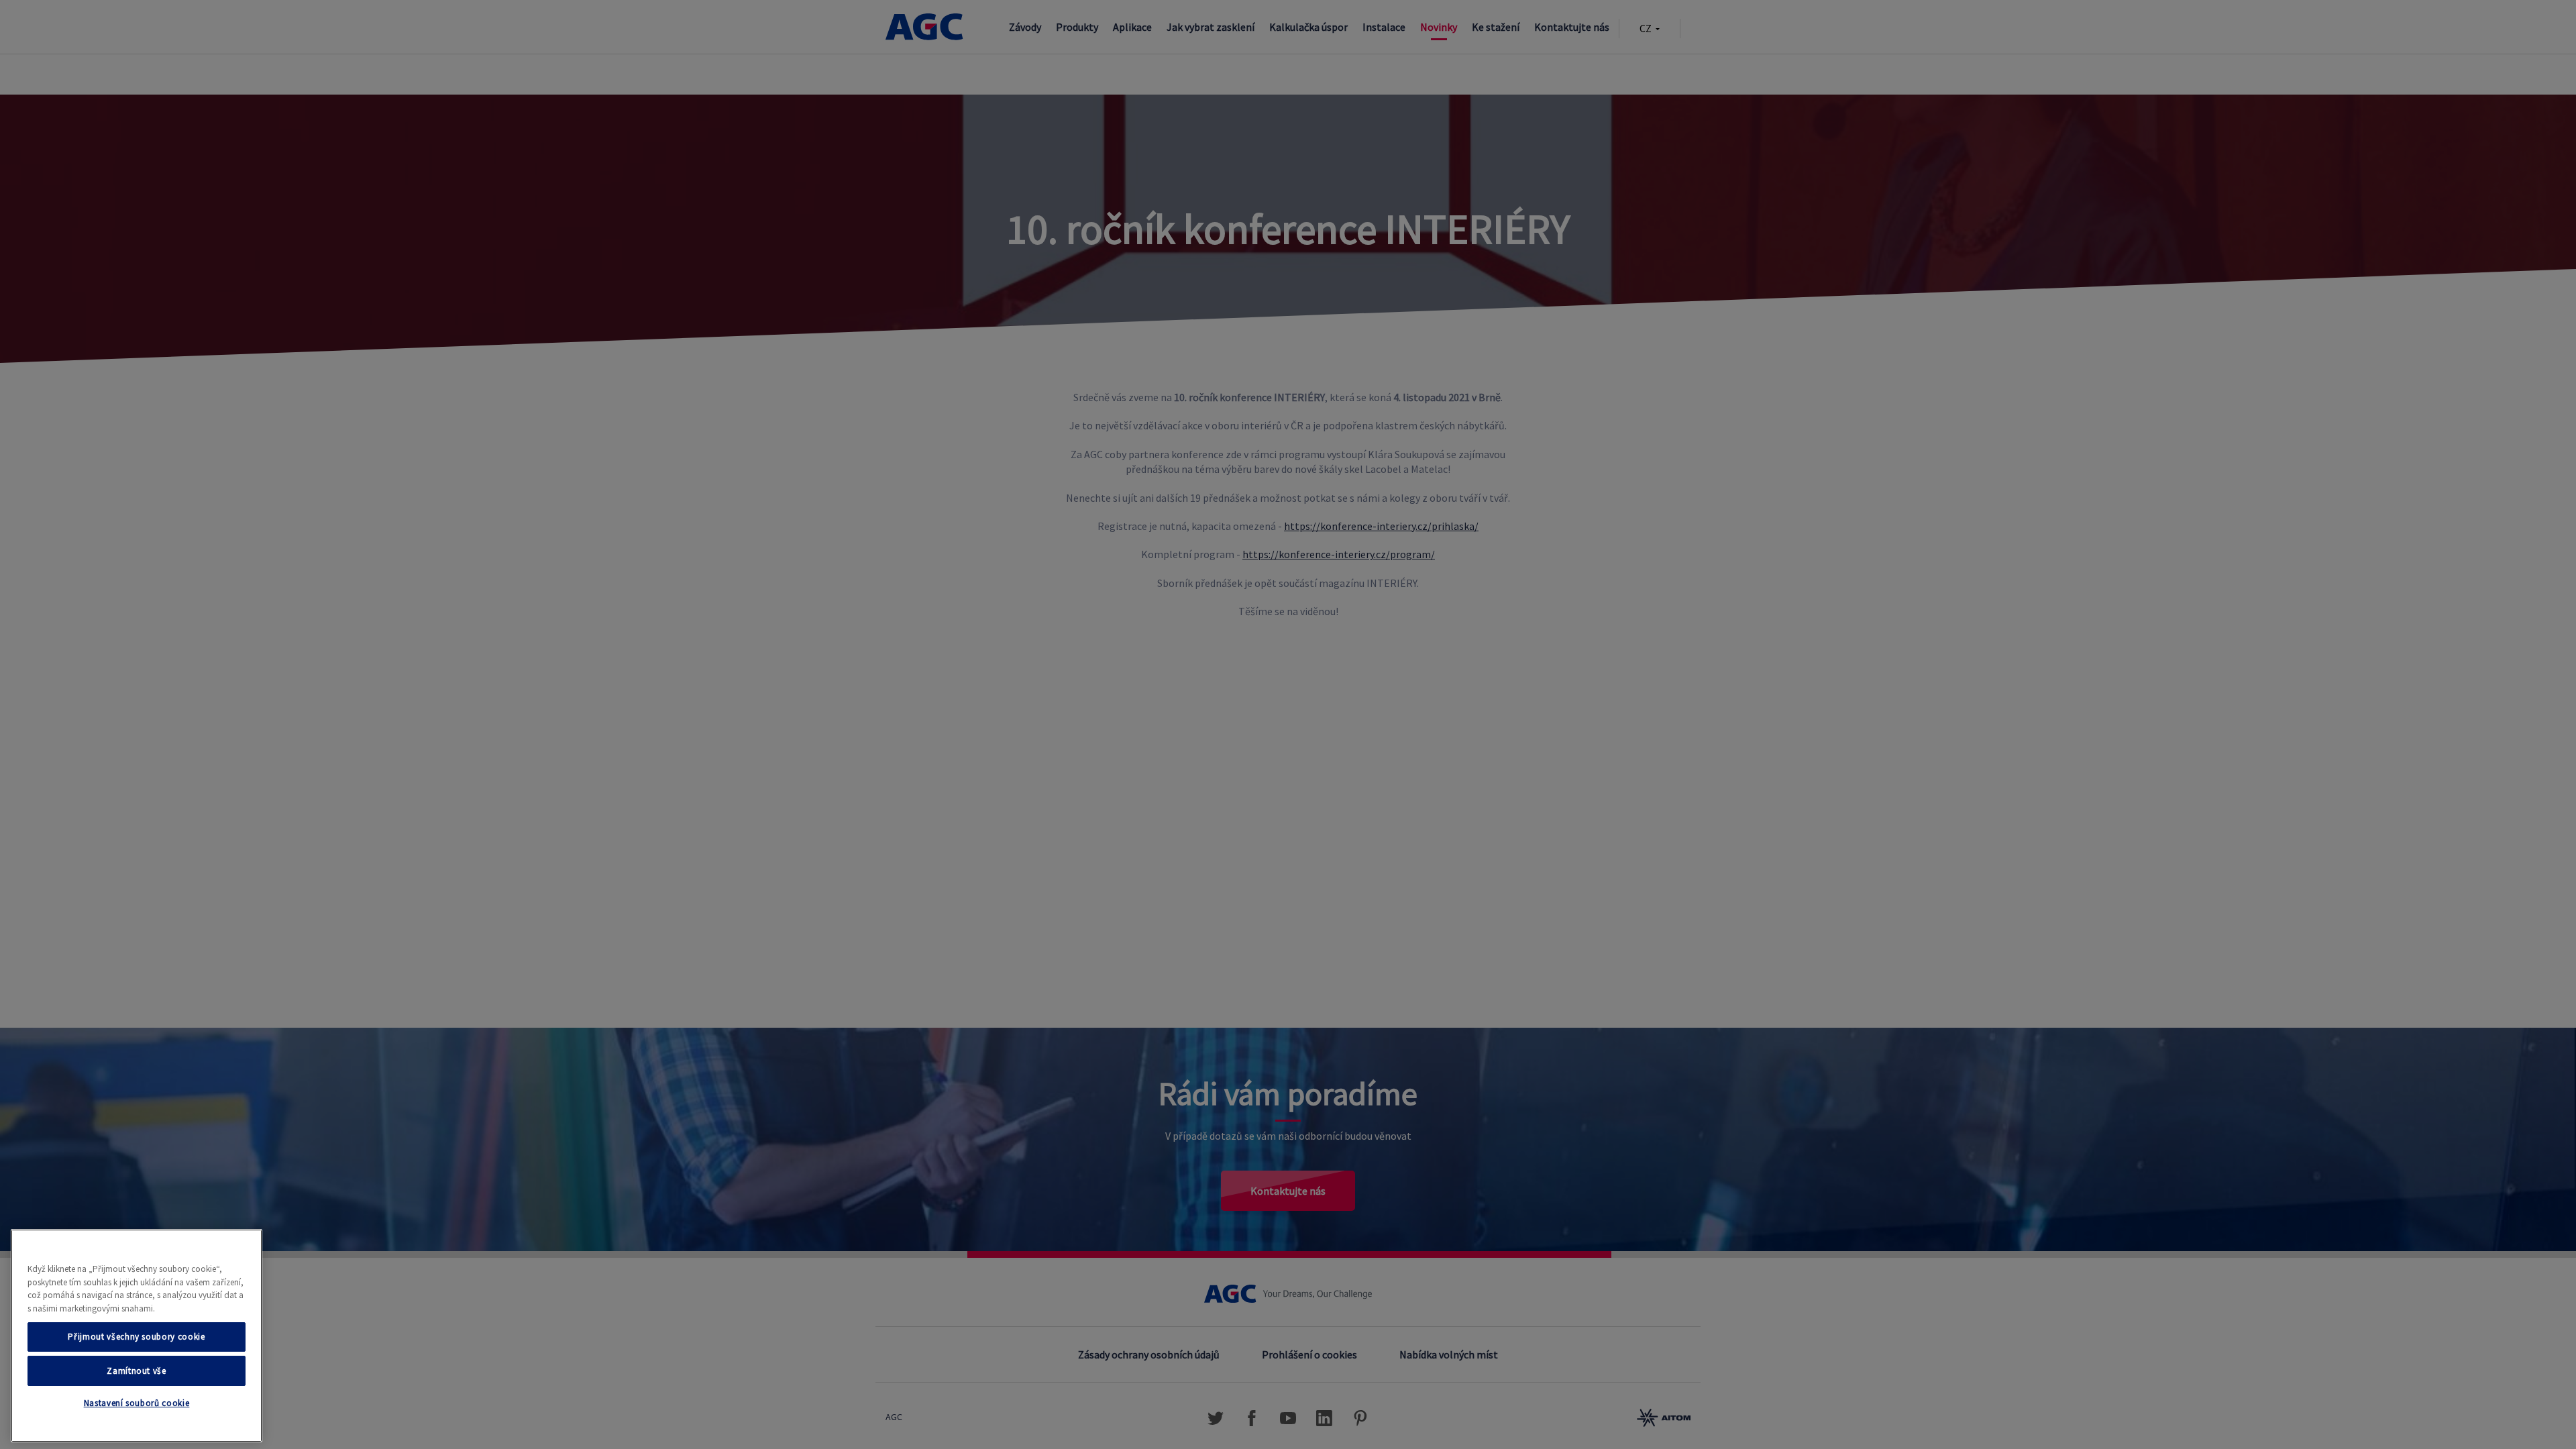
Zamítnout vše (137, 1370)
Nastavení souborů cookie (137, 1404)
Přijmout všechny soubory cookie (136, 1337)
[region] (137, 1336)
